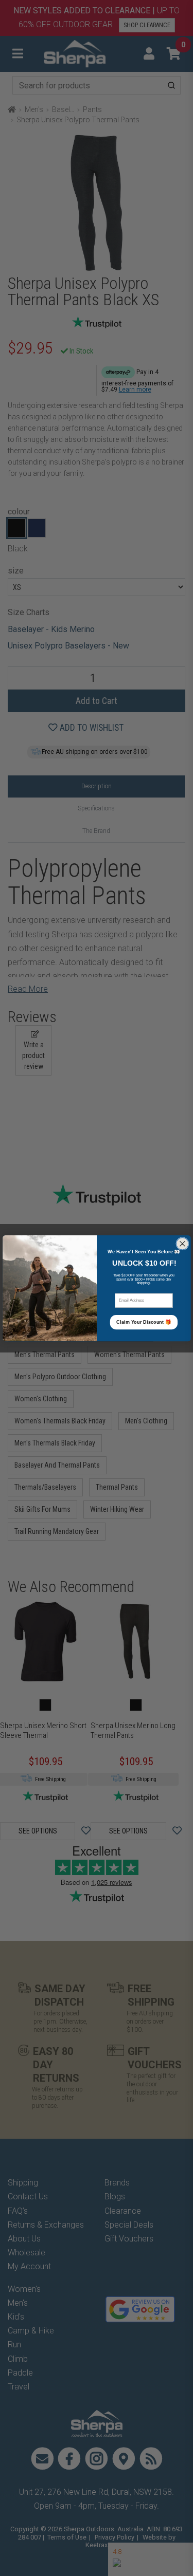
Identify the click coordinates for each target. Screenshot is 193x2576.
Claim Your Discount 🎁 (144, 1322)
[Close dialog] (182, 1243)
